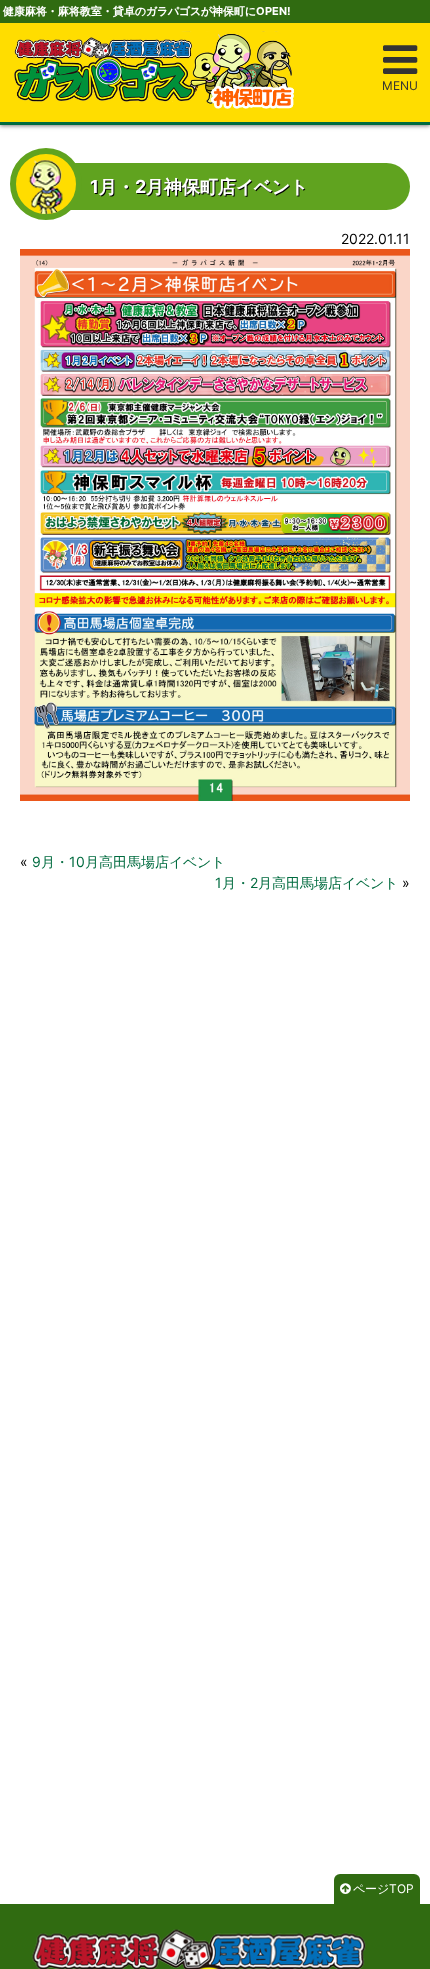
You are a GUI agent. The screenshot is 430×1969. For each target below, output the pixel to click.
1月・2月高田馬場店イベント (306, 882)
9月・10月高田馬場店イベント (128, 861)
